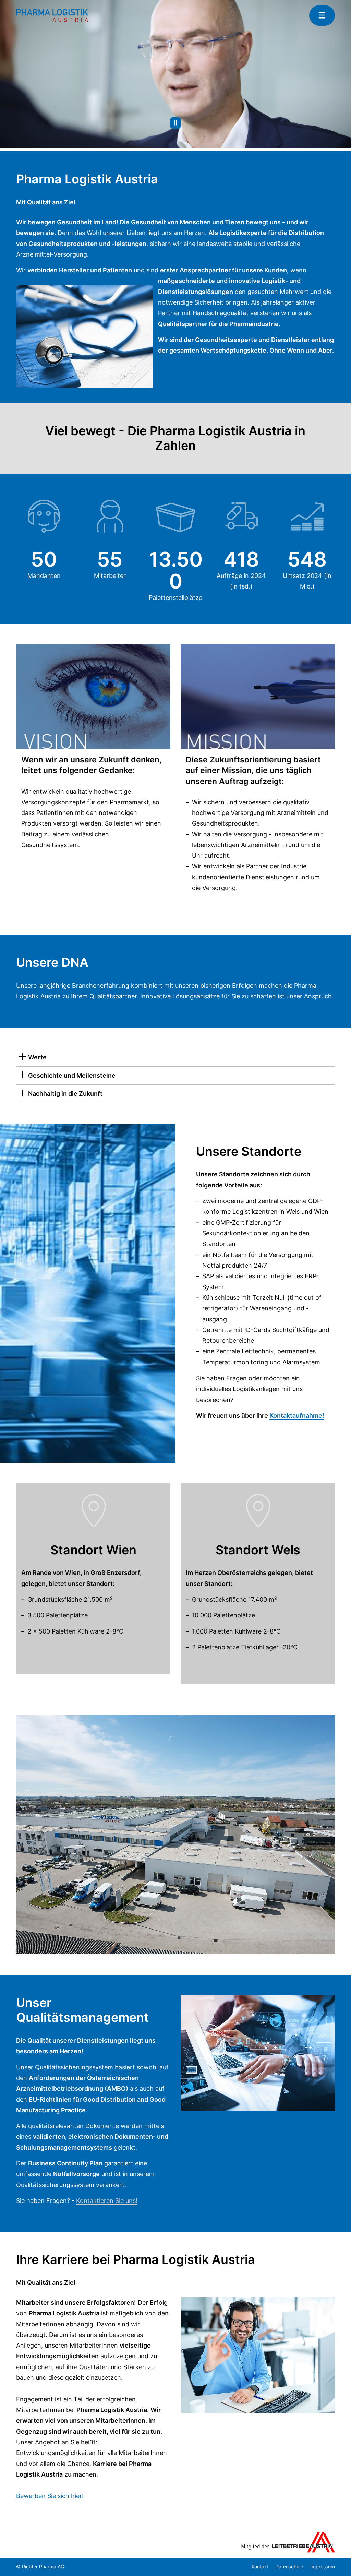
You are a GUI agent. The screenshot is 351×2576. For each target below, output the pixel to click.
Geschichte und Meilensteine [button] (72, 1075)
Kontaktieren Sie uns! (107, 2201)
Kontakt (260, 2567)
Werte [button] (37, 1057)
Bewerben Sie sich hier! (50, 2496)
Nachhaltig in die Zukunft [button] (65, 1094)
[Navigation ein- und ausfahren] (322, 15)
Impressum (323, 2567)
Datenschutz (289, 2567)
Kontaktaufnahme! (297, 1416)
